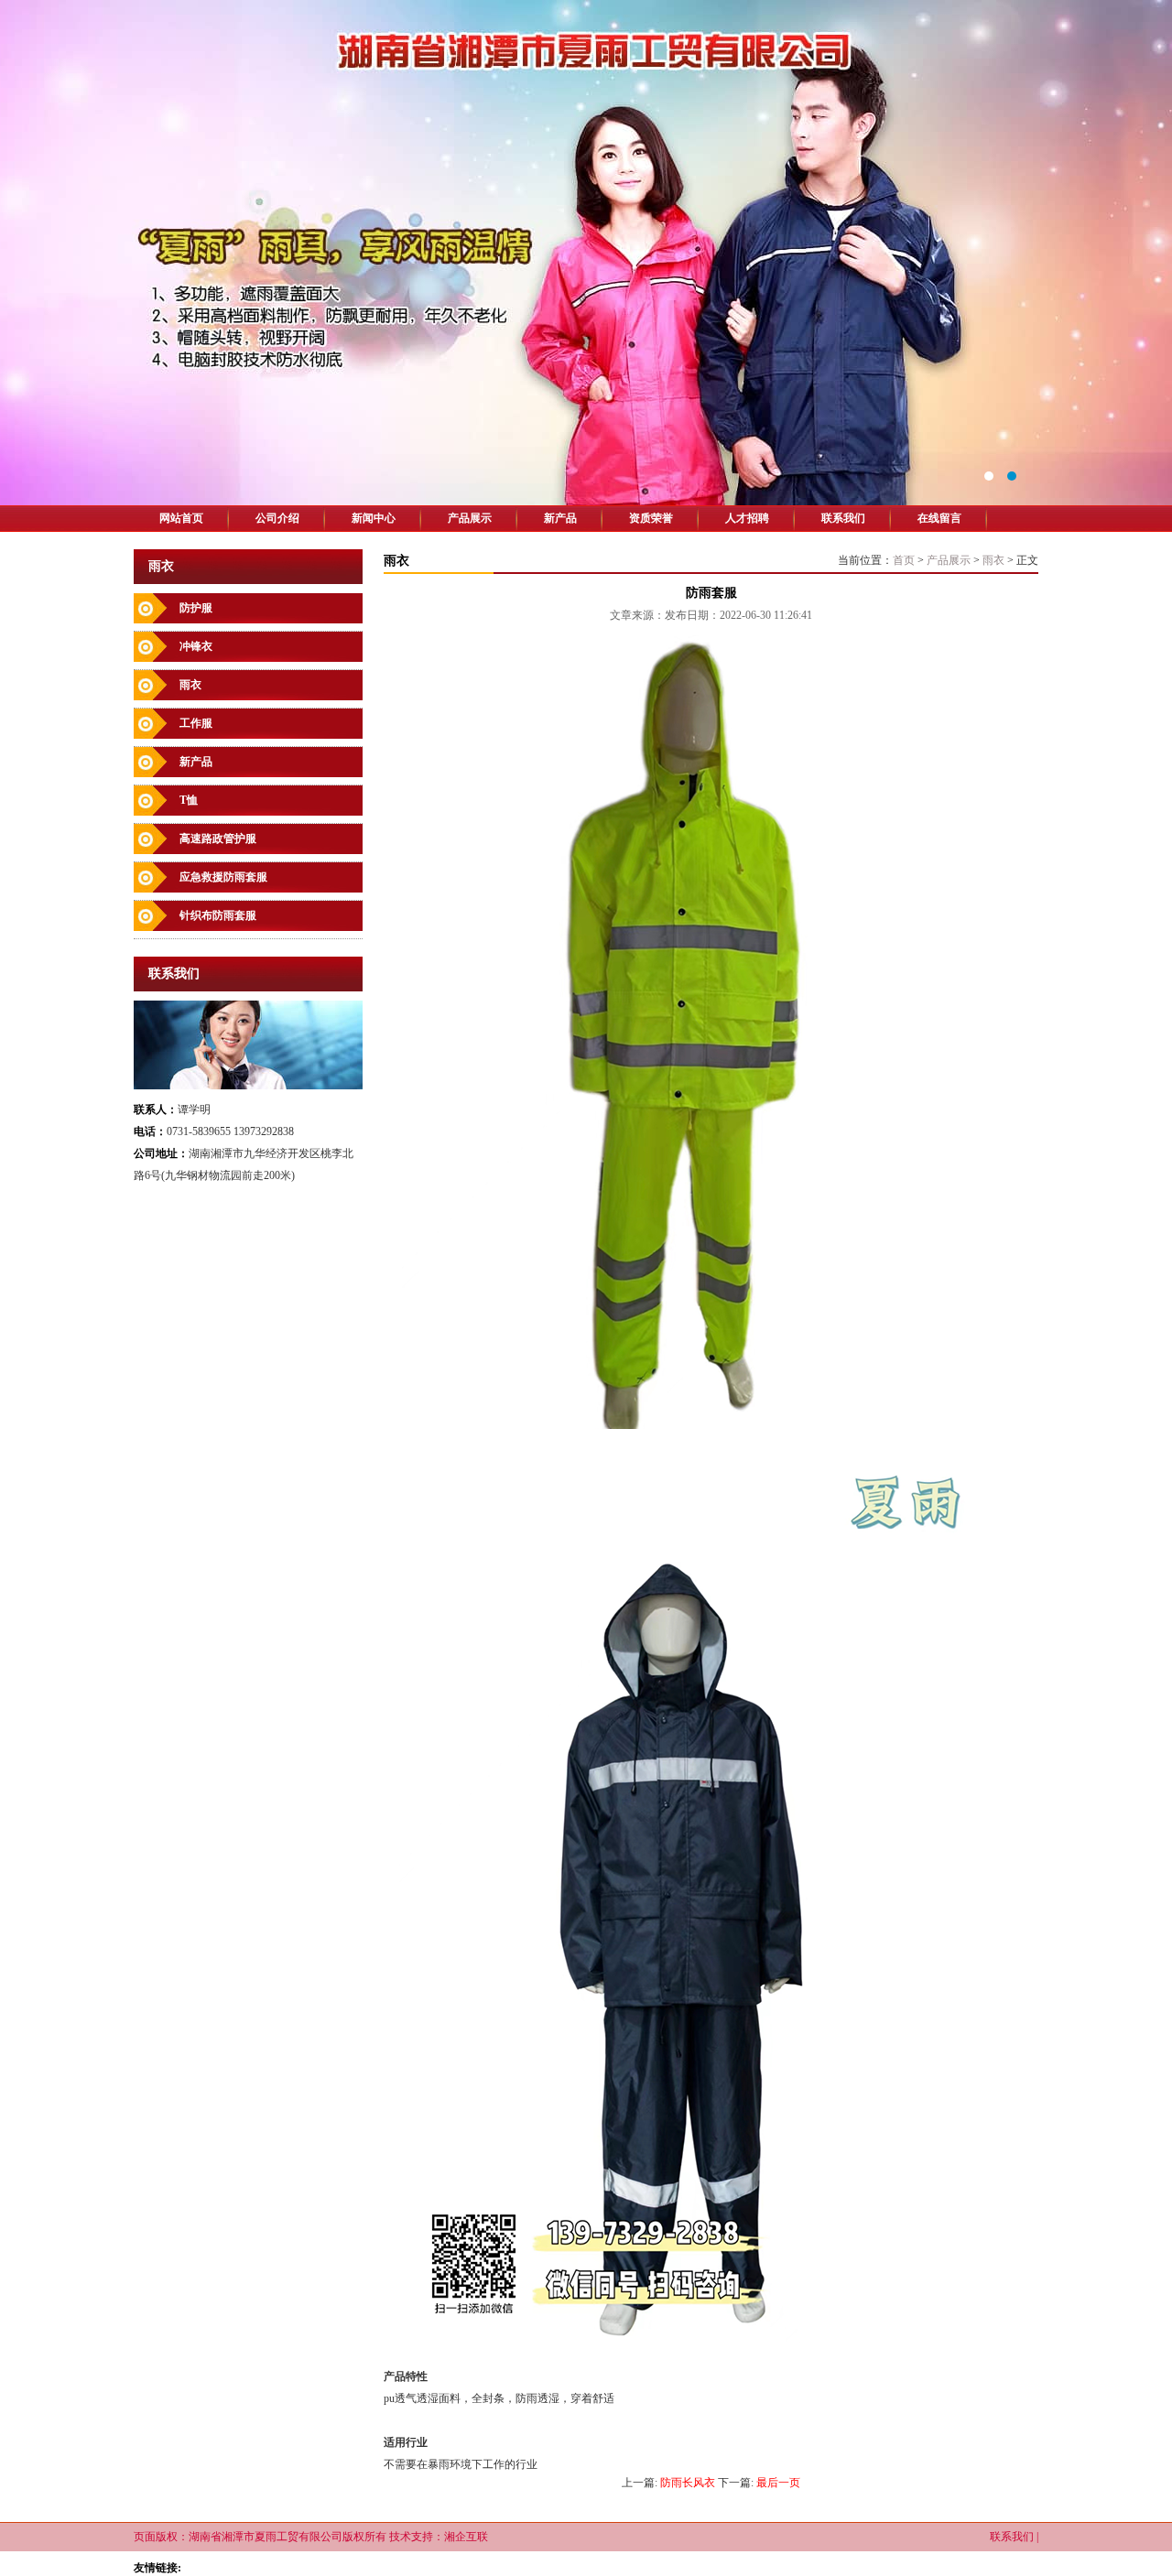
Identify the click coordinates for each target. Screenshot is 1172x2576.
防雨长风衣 (688, 2483)
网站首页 (181, 518)
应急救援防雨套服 (223, 877)
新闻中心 (374, 518)
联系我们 (843, 518)
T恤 (189, 800)
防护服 (196, 608)
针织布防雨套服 (218, 915)
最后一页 (778, 2483)
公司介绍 (277, 518)
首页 (904, 560)
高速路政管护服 (218, 839)
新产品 (560, 518)
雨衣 (190, 685)
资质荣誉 (651, 518)
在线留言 (939, 518)
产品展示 (470, 518)
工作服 (196, 723)
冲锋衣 (196, 646)
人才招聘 (747, 518)
